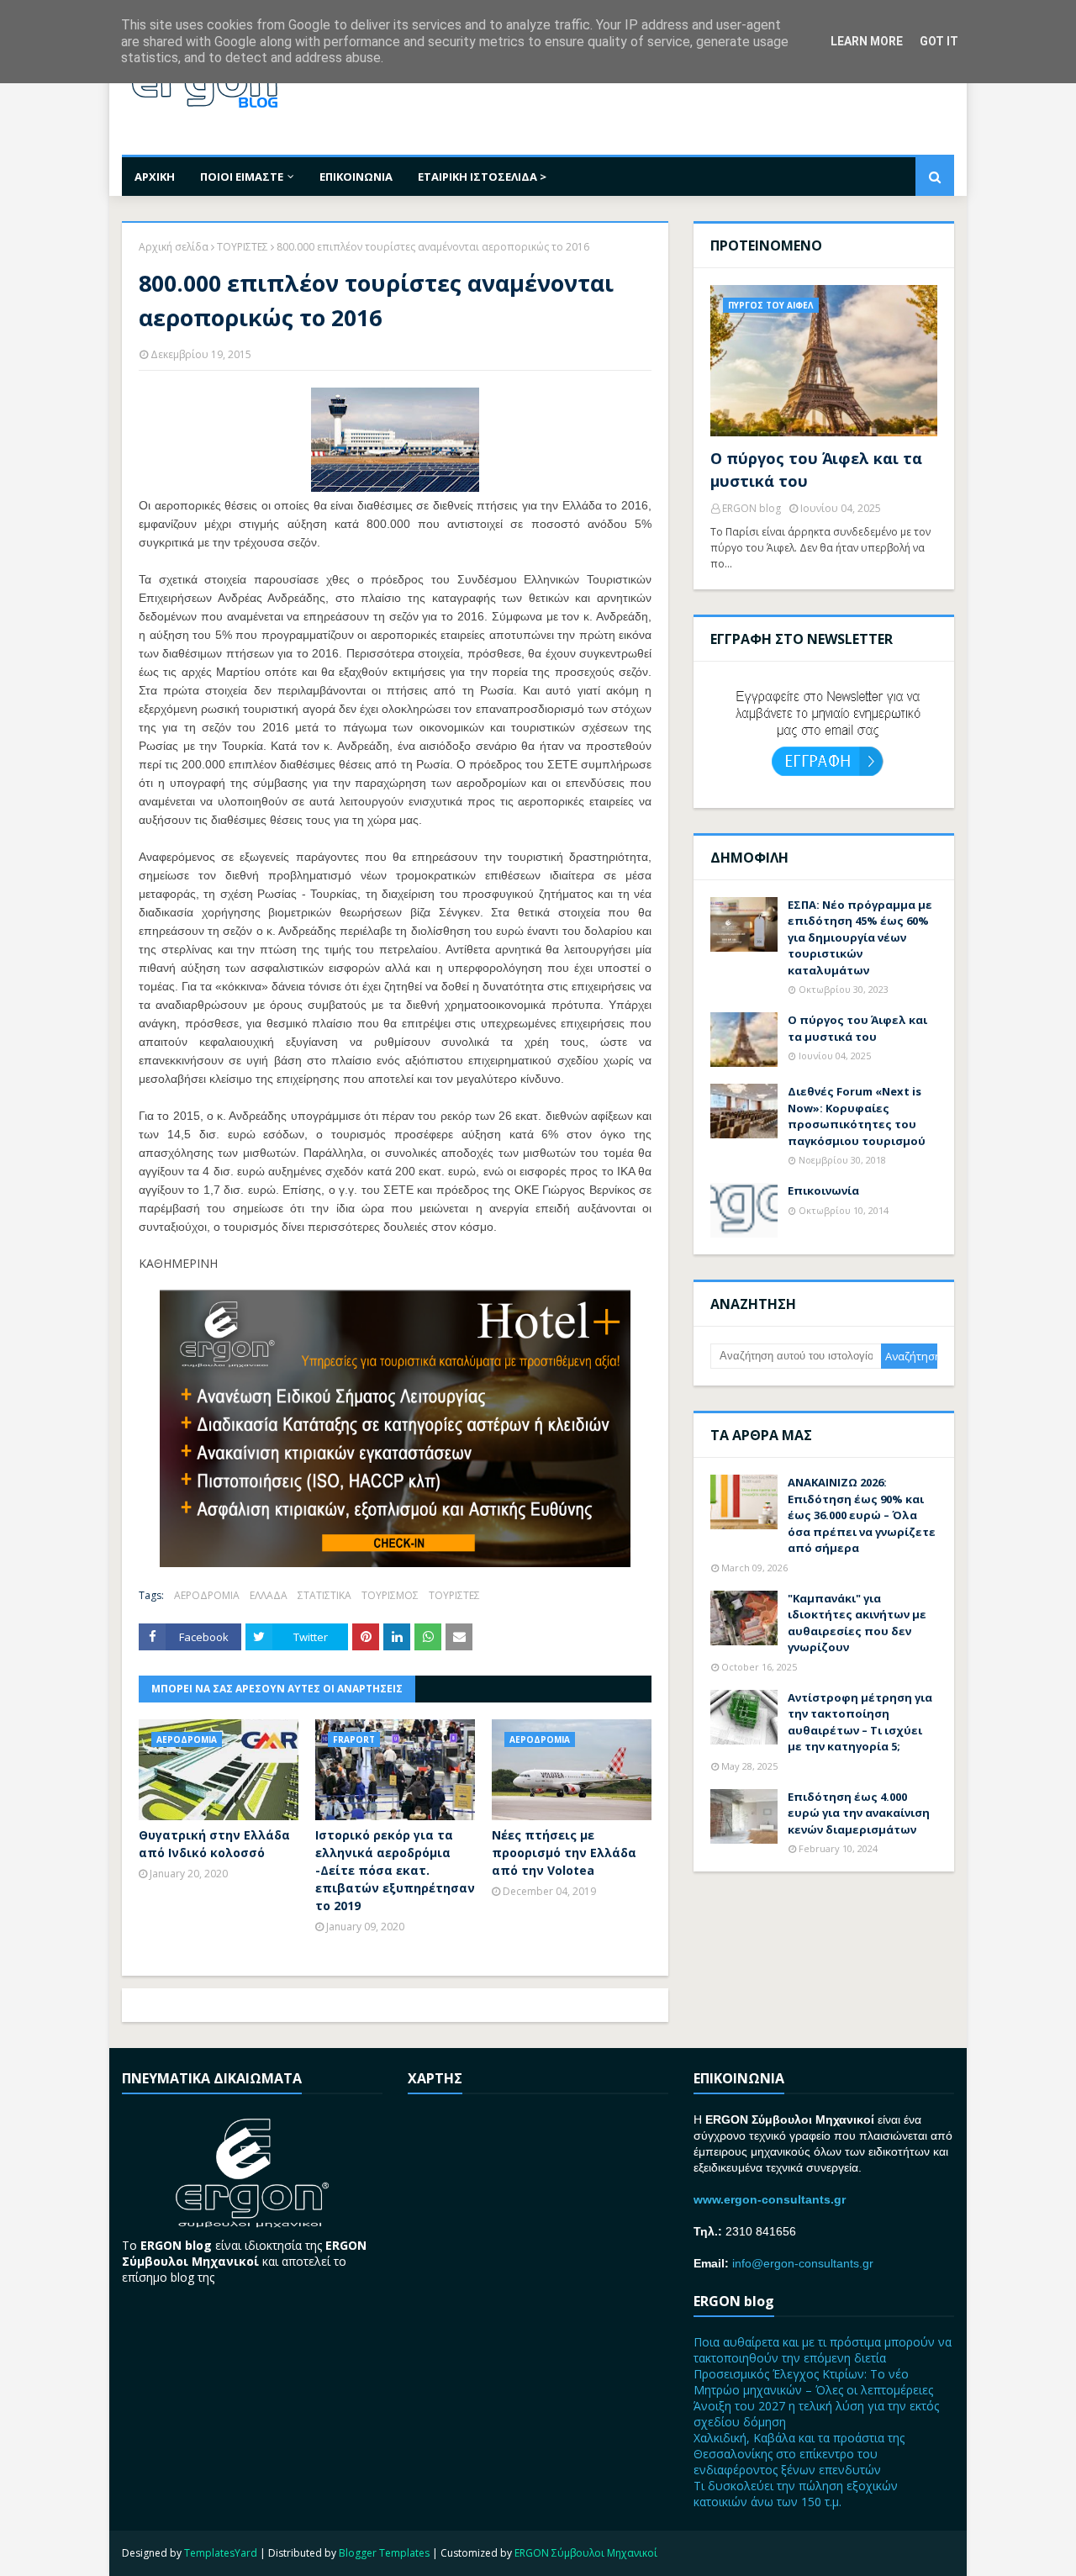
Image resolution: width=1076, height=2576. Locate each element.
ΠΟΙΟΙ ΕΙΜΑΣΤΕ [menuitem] (242, 177)
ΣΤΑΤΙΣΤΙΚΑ (324, 1595)
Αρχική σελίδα (174, 247)
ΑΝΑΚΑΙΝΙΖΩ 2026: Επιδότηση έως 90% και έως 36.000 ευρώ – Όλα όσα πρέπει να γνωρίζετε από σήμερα (862, 1515)
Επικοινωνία (823, 1190)
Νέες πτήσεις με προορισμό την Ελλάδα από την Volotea (564, 1853)
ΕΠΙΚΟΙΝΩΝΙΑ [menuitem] (356, 177)
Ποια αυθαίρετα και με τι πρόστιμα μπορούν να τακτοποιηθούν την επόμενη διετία (823, 2350)
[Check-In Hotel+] (395, 1562)
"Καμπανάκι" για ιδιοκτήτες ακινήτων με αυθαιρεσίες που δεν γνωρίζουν (857, 1623)
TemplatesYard (221, 2553)
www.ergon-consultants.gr (770, 2199)
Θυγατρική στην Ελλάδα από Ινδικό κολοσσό (214, 1844)
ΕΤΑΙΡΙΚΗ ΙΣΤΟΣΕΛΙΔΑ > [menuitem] (482, 177)
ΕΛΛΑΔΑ (269, 1595)
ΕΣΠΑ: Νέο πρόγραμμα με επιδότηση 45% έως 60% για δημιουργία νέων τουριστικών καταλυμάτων (860, 937)
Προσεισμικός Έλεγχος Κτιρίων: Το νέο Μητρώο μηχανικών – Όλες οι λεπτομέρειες (813, 2382)
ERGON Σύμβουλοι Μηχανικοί (586, 2553)
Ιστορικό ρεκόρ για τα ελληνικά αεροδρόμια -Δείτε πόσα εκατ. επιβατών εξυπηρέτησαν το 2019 (395, 1870)
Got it (939, 41)
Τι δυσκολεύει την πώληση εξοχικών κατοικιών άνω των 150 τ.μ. (796, 2494)
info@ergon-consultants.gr (803, 2263)
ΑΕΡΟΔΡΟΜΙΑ (207, 1595)
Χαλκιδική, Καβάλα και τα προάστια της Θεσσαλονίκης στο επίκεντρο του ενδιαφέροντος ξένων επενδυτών (799, 2454)
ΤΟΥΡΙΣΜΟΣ (390, 1595)
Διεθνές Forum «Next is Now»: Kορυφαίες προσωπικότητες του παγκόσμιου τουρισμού (857, 1116)
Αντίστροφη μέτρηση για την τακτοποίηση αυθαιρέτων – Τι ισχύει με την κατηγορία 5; (860, 1722)
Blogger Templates (384, 2553)
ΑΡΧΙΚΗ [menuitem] (155, 177)
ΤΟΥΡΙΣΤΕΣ (243, 247)
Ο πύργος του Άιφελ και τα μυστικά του (816, 470)
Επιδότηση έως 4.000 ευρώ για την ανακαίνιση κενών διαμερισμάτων (859, 1813)
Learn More (867, 41)
